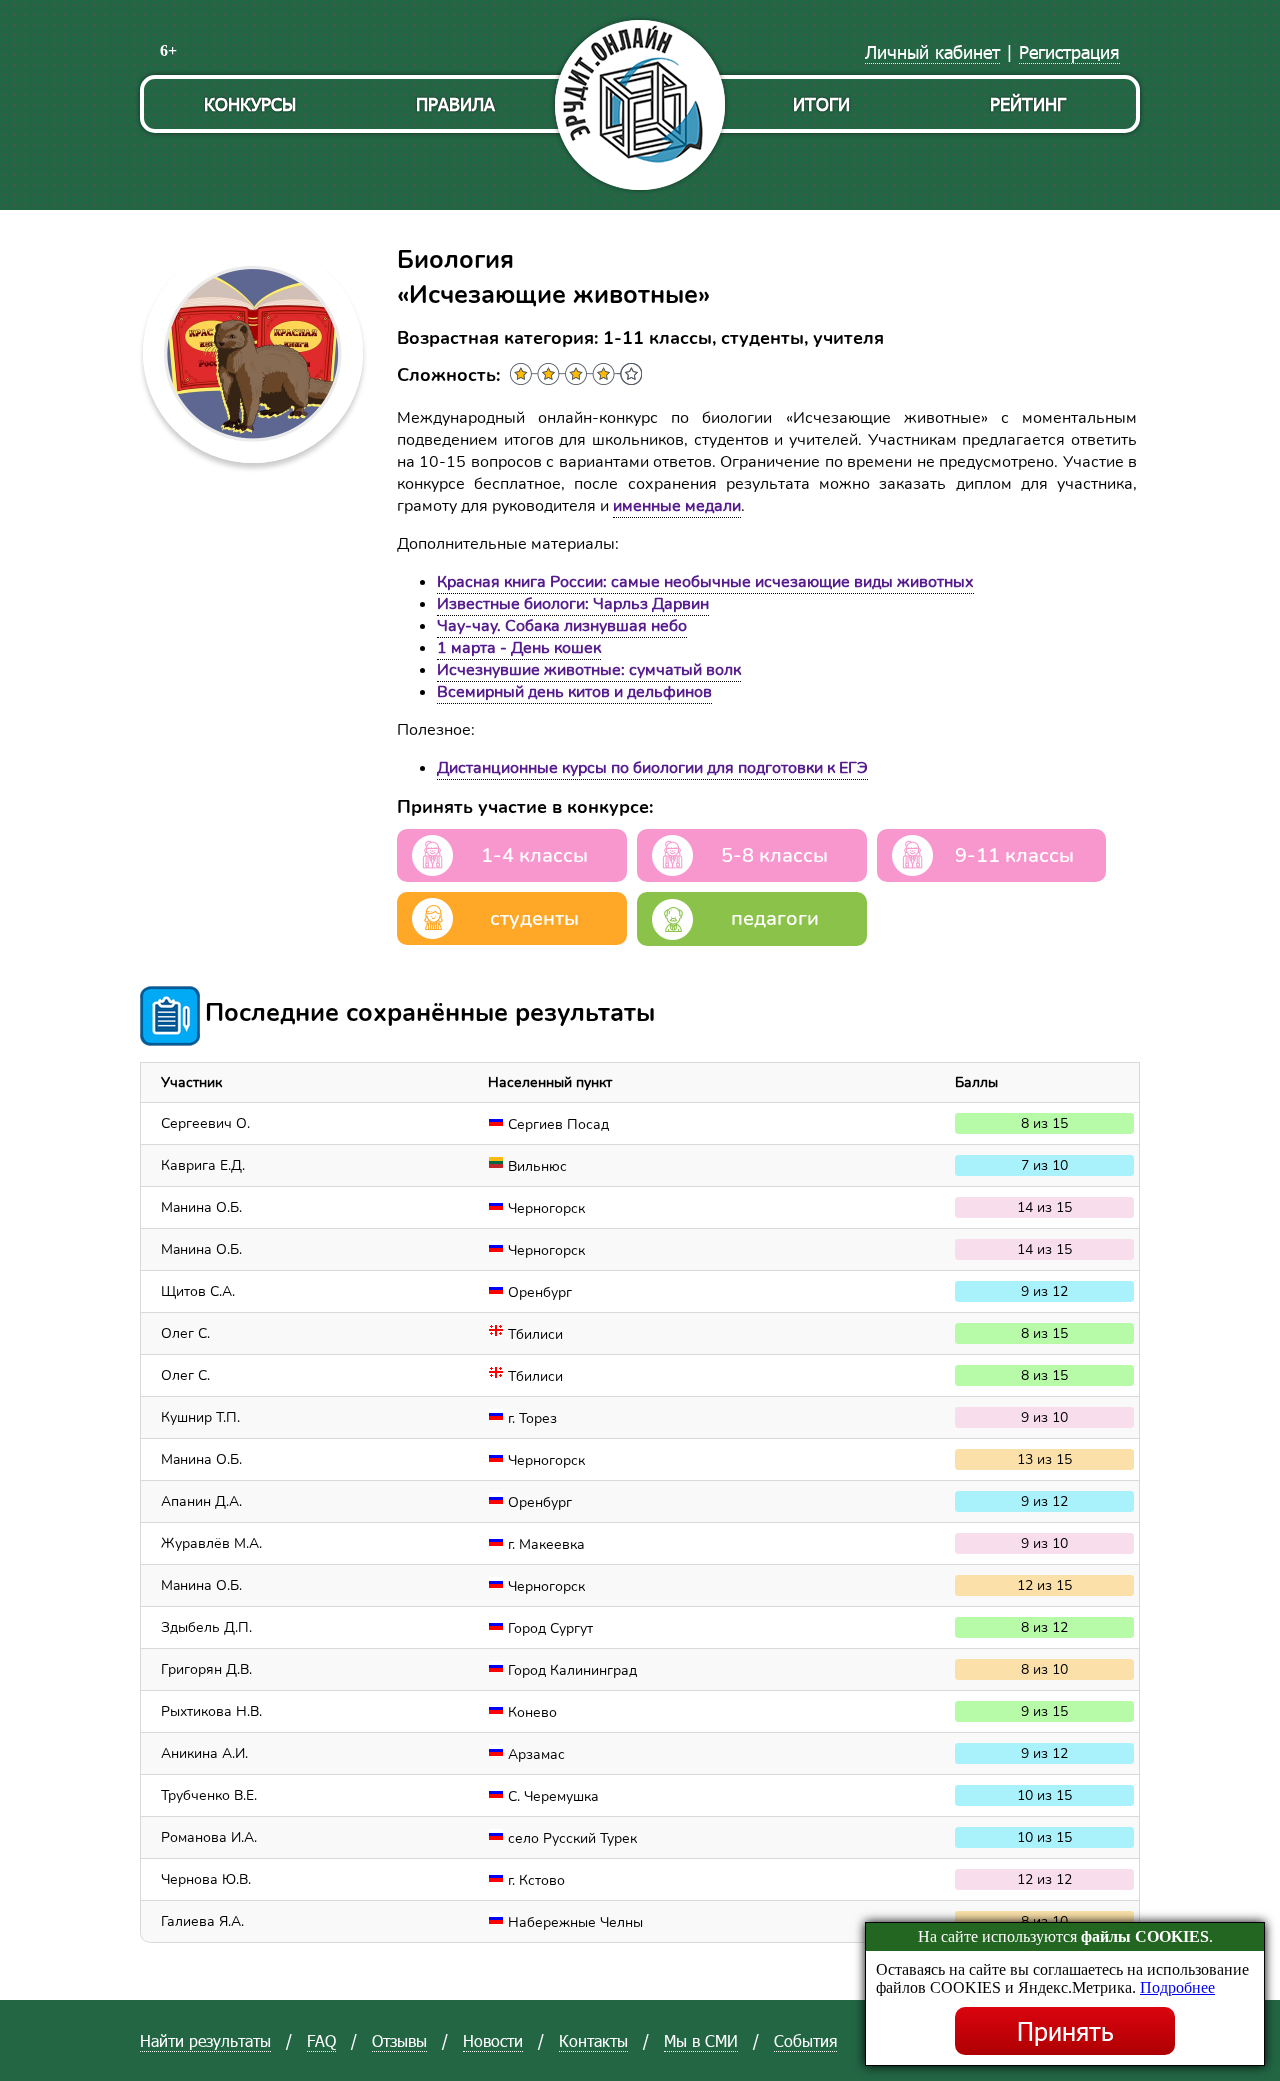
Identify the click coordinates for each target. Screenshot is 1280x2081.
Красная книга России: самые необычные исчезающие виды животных (705, 582)
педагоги (775, 918)
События (805, 2040)
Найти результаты (205, 2040)
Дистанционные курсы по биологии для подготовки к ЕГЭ (652, 768)
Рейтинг (1028, 103)
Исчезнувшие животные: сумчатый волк (589, 670)
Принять (1065, 2031)
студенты (534, 918)
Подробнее (1177, 1987)
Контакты (593, 2040)
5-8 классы (774, 855)
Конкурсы (250, 103)
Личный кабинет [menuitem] (932, 51)
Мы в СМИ (701, 2040)
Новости (493, 2040)
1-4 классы (534, 855)
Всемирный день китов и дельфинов (574, 692)
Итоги (821, 103)
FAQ (321, 2040)
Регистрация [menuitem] (1069, 51)
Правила (455, 103)
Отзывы (399, 2040)
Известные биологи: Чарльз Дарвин (573, 604)
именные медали (677, 506)
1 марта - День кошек (519, 648)
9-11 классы (1014, 855)
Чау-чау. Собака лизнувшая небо (562, 626)
